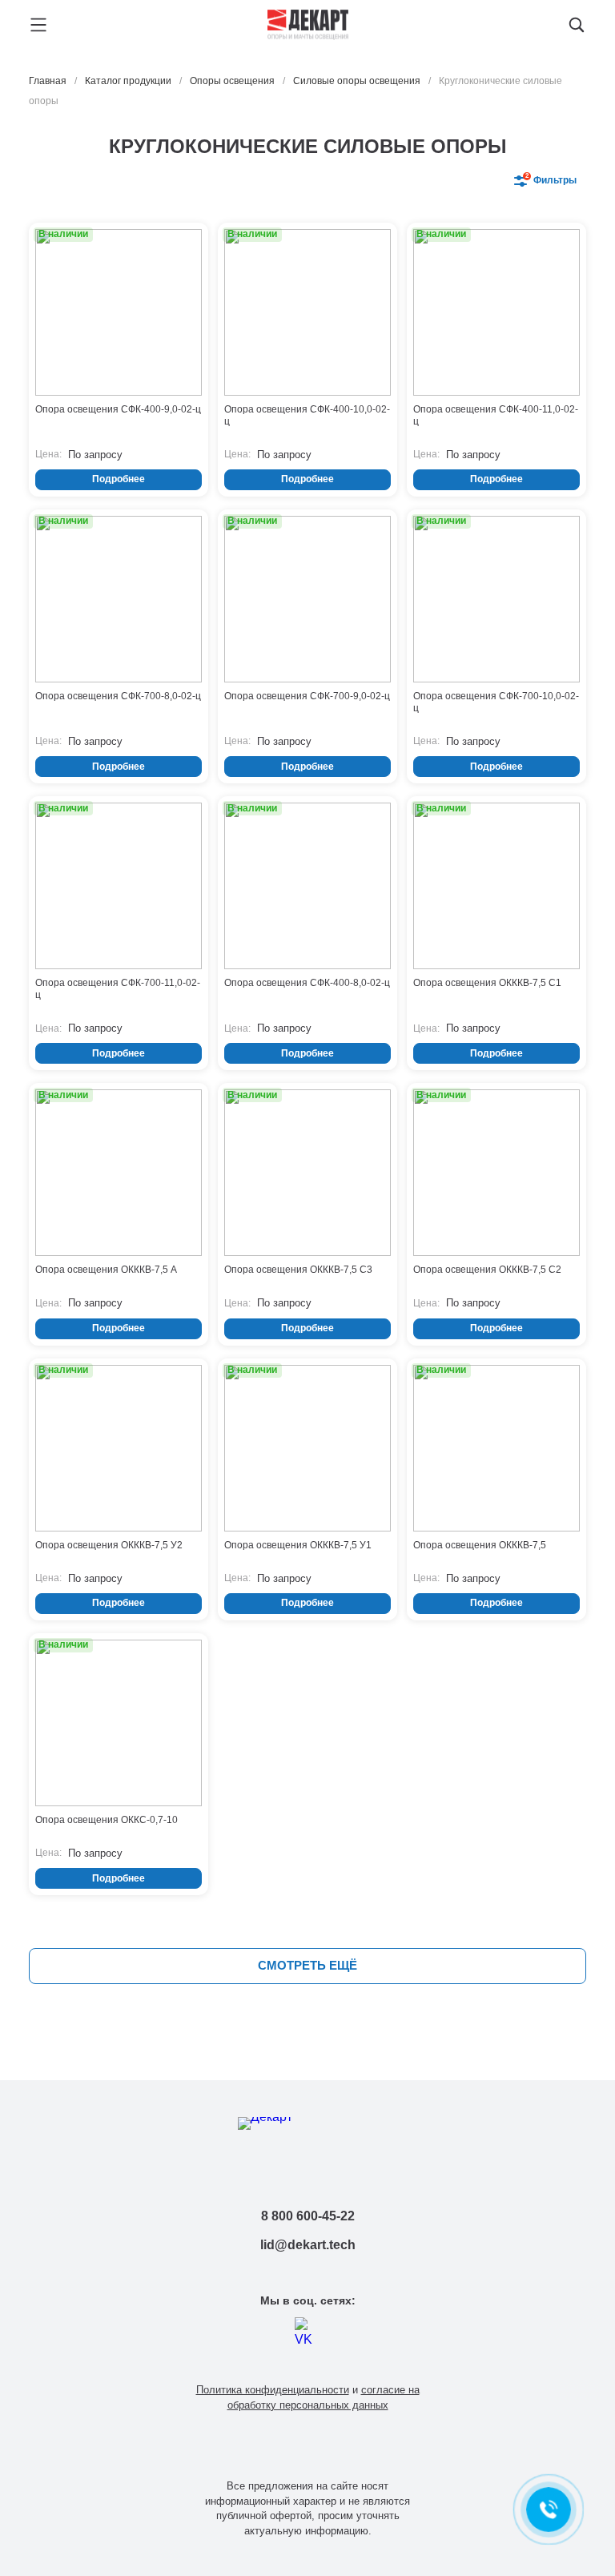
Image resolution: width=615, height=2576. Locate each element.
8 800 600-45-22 (308, 2216)
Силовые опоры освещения (357, 81)
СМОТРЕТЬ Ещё (307, 1965)
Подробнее (119, 479)
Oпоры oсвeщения (232, 81)
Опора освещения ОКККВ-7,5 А (106, 1270)
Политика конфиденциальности (273, 2390)
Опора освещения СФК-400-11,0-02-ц (496, 415)
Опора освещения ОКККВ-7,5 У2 (109, 1545)
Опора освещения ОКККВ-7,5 (480, 1545)
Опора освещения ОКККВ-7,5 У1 (298, 1545)
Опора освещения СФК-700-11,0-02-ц (118, 989)
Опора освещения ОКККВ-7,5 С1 (487, 983)
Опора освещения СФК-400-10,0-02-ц (307, 415)
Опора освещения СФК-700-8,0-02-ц (118, 696)
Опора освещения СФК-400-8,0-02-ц (307, 983)
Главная (48, 81)
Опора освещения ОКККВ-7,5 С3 (298, 1270)
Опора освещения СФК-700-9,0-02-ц (307, 696)
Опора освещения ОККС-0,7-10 (107, 1820)
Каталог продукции (128, 81)
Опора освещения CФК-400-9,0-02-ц (118, 409)
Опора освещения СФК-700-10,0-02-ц (496, 702)
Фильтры (551, 179)
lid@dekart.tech (308, 2245)
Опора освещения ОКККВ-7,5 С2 (487, 1270)
